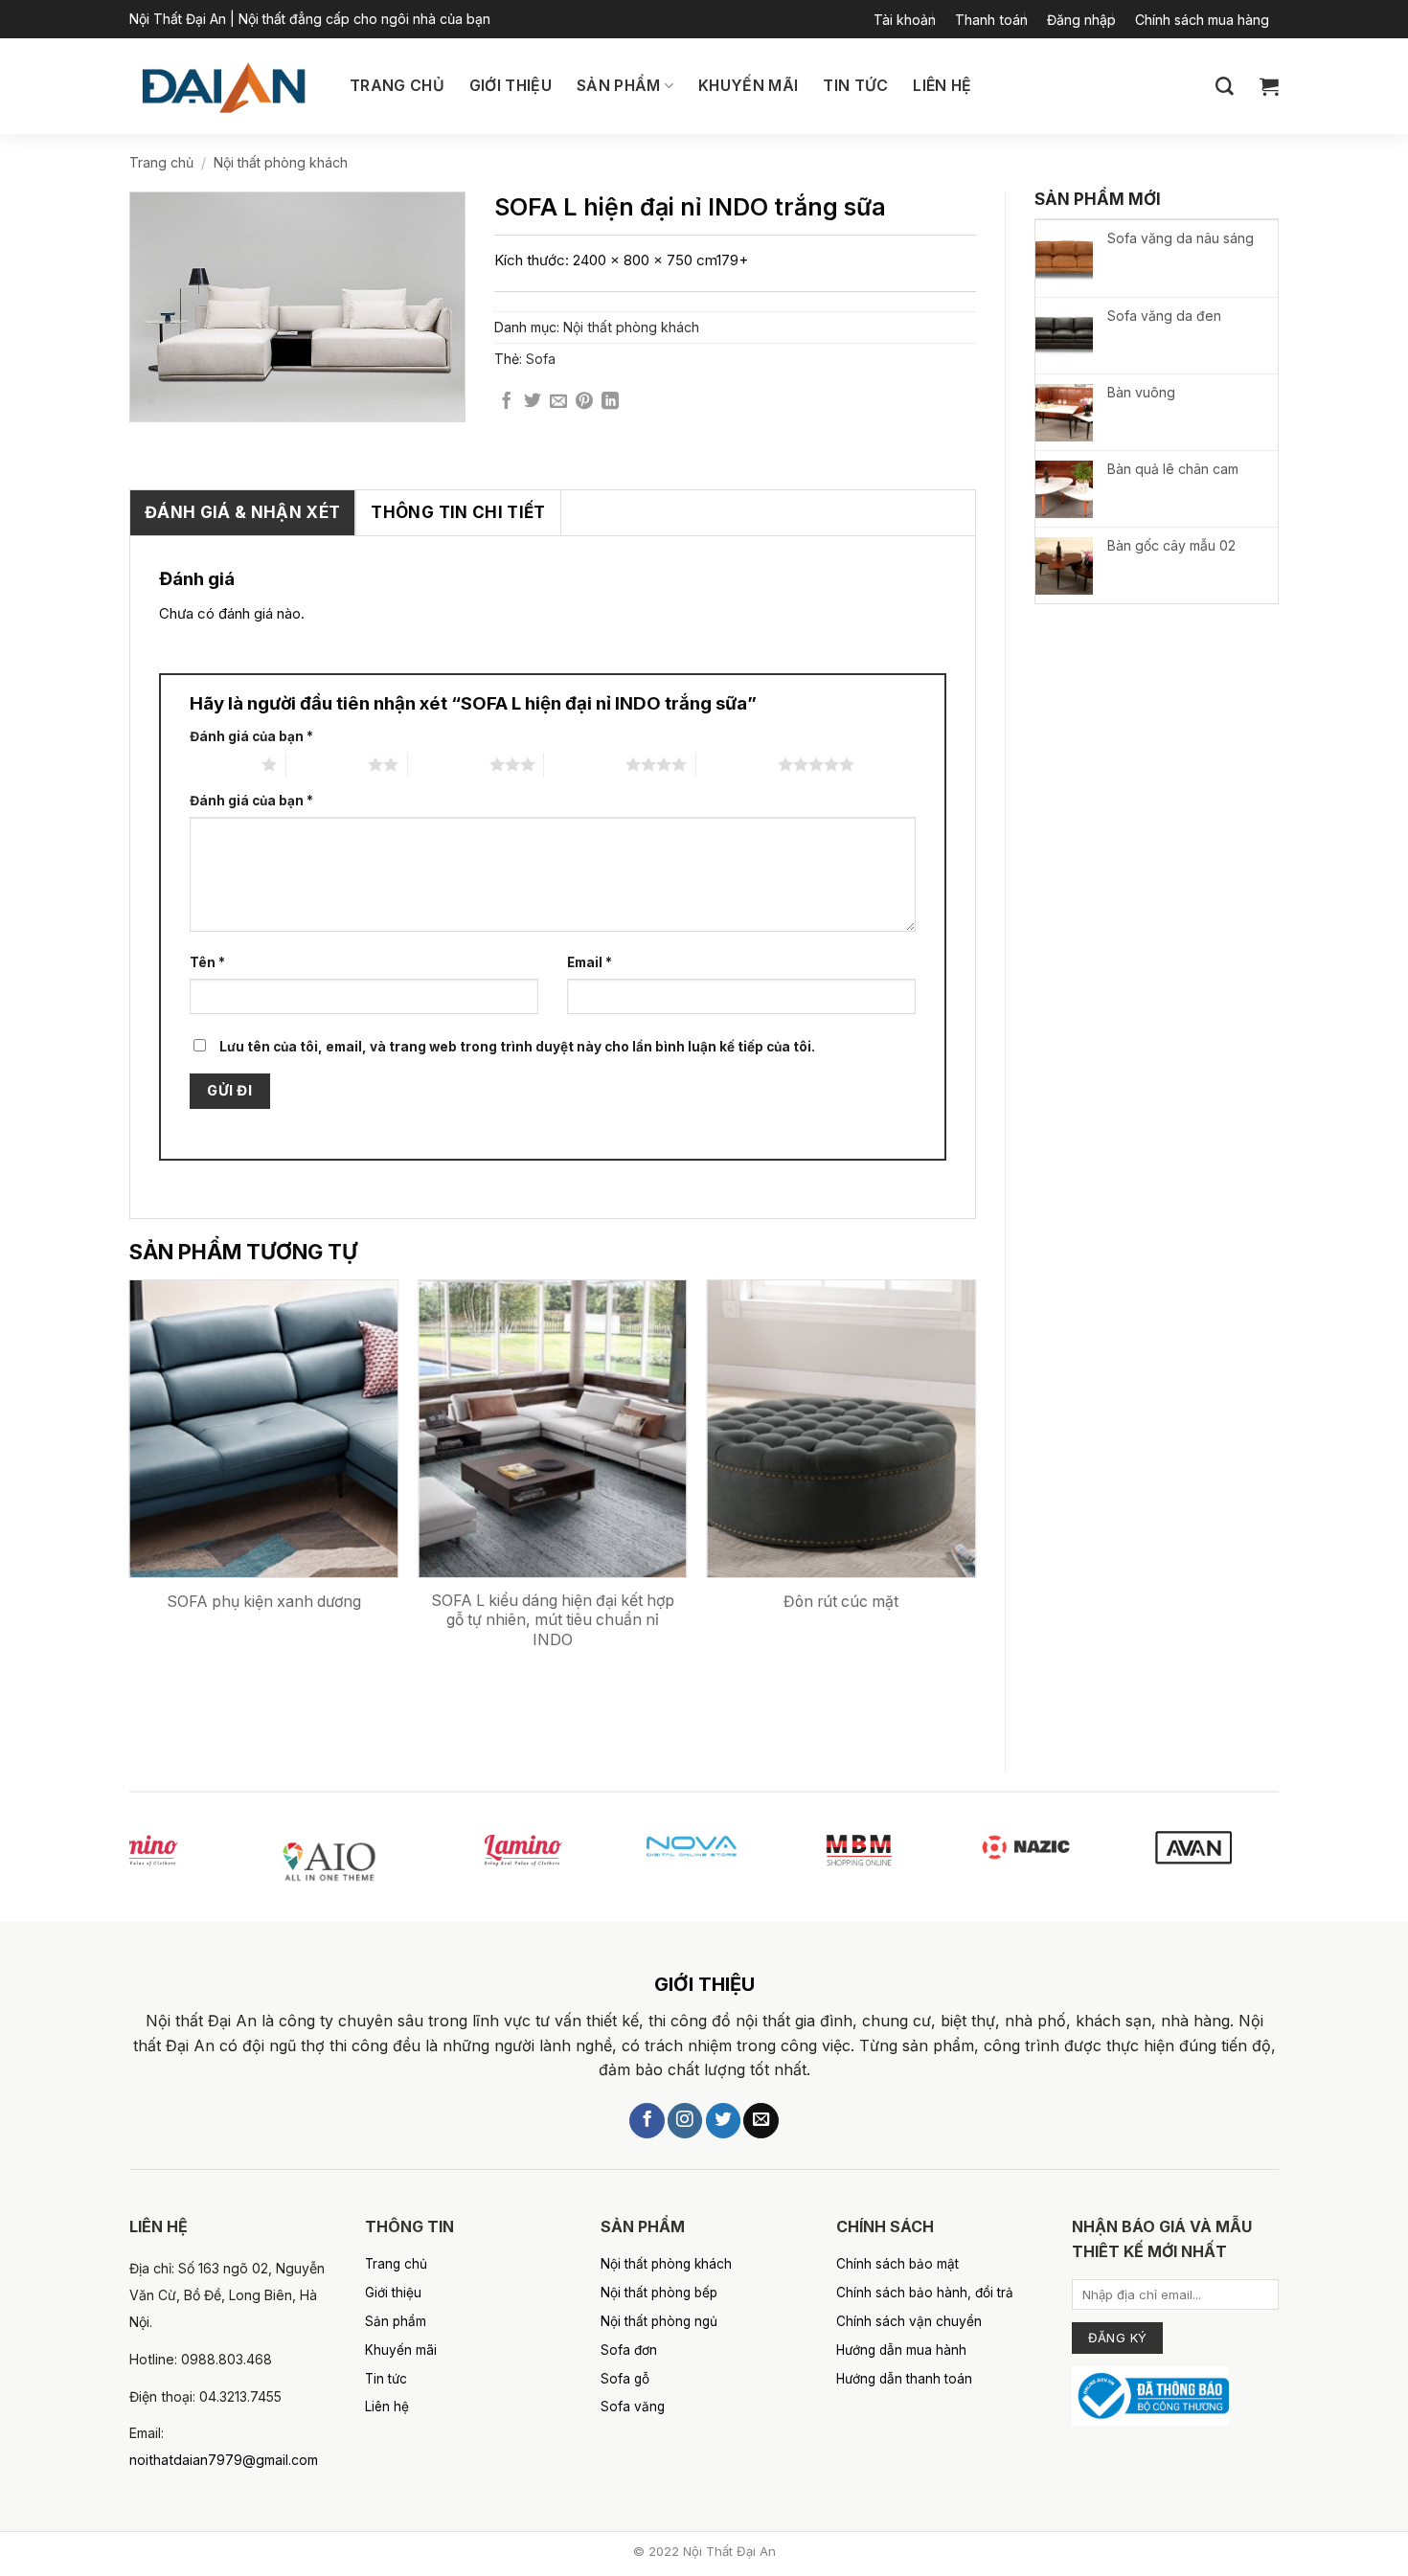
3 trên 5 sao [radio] (449, 764)
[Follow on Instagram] (685, 2121)
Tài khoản (905, 20)
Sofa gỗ (625, 2379)
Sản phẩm (619, 86)
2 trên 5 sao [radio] (327, 764)
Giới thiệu (511, 86)
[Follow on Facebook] (647, 2121)
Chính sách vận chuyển (909, 2321)
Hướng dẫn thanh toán (904, 2379)
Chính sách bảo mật (897, 2264)
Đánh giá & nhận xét (242, 512)
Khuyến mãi (748, 86)
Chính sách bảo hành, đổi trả (925, 2293)
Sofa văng (633, 2407)
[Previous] (130, 1510)
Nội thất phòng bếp (659, 2293)
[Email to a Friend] (558, 402)
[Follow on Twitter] (723, 2121)
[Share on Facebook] (507, 402)
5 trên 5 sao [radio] (737, 764)
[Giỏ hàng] (1269, 86)
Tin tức (855, 86)
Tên (207, 962)
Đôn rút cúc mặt (841, 1602)
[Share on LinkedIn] (610, 402)
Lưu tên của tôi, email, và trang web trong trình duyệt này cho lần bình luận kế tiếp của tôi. (517, 1047)
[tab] (242, 513)
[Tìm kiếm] (1225, 87)
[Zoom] (158, 396)
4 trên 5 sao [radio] (585, 764)
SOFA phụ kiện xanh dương (264, 1602)
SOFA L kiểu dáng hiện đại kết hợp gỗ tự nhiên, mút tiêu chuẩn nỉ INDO (553, 1620)
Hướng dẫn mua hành (901, 2350)
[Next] (975, 1510)
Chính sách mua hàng (1202, 20)
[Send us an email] (761, 2121)
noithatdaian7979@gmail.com (224, 2460)
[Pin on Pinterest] (584, 402)
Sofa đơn (629, 2350)
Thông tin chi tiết (458, 512)
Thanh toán (991, 20)
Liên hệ (942, 86)
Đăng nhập (1081, 20)
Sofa (541, 359)
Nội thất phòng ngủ (659, 2321)
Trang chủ (397, 86)
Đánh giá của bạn (251, 736)
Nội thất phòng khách (281, 162)
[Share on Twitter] (533, 402)
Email (590, 962)
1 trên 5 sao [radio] (221, 764)
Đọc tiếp (314, 1688)
